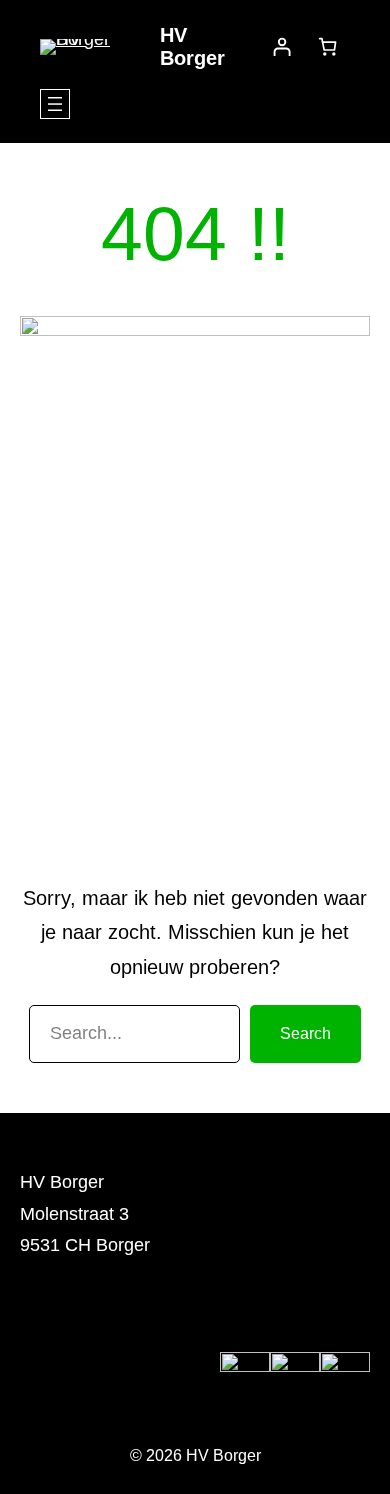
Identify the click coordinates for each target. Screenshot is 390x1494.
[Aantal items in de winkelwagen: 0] (327, 46)
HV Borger (192, 46)
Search (305, 1033)
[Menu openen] (55, 104)
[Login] (281, 46)
